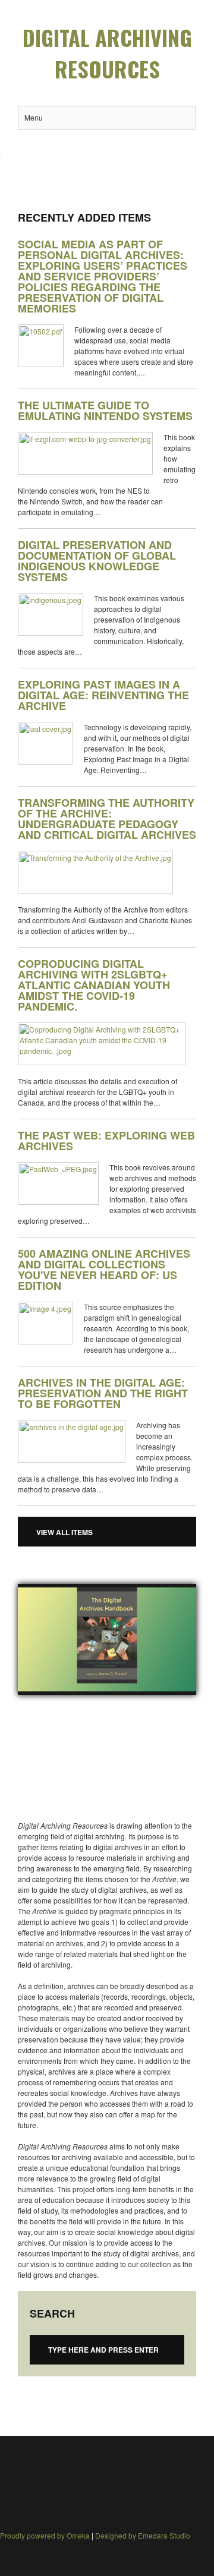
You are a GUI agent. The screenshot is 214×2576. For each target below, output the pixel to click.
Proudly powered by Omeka (45, 2535)
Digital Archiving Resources (107, 53)
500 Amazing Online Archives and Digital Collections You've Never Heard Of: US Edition (104, 1270)
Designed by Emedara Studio (143, 2535)
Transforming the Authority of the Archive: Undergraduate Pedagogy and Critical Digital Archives (107, 819)
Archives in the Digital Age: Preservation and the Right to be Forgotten (103, 1393)
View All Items (64, 1532)
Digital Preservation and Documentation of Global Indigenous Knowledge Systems (97, 561)
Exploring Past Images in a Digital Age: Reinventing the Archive (103, 695)
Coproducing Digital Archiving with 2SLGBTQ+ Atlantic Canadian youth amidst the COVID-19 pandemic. (94, 985)
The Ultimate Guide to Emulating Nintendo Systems (105, 411)
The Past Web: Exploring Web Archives (106, 1141)
